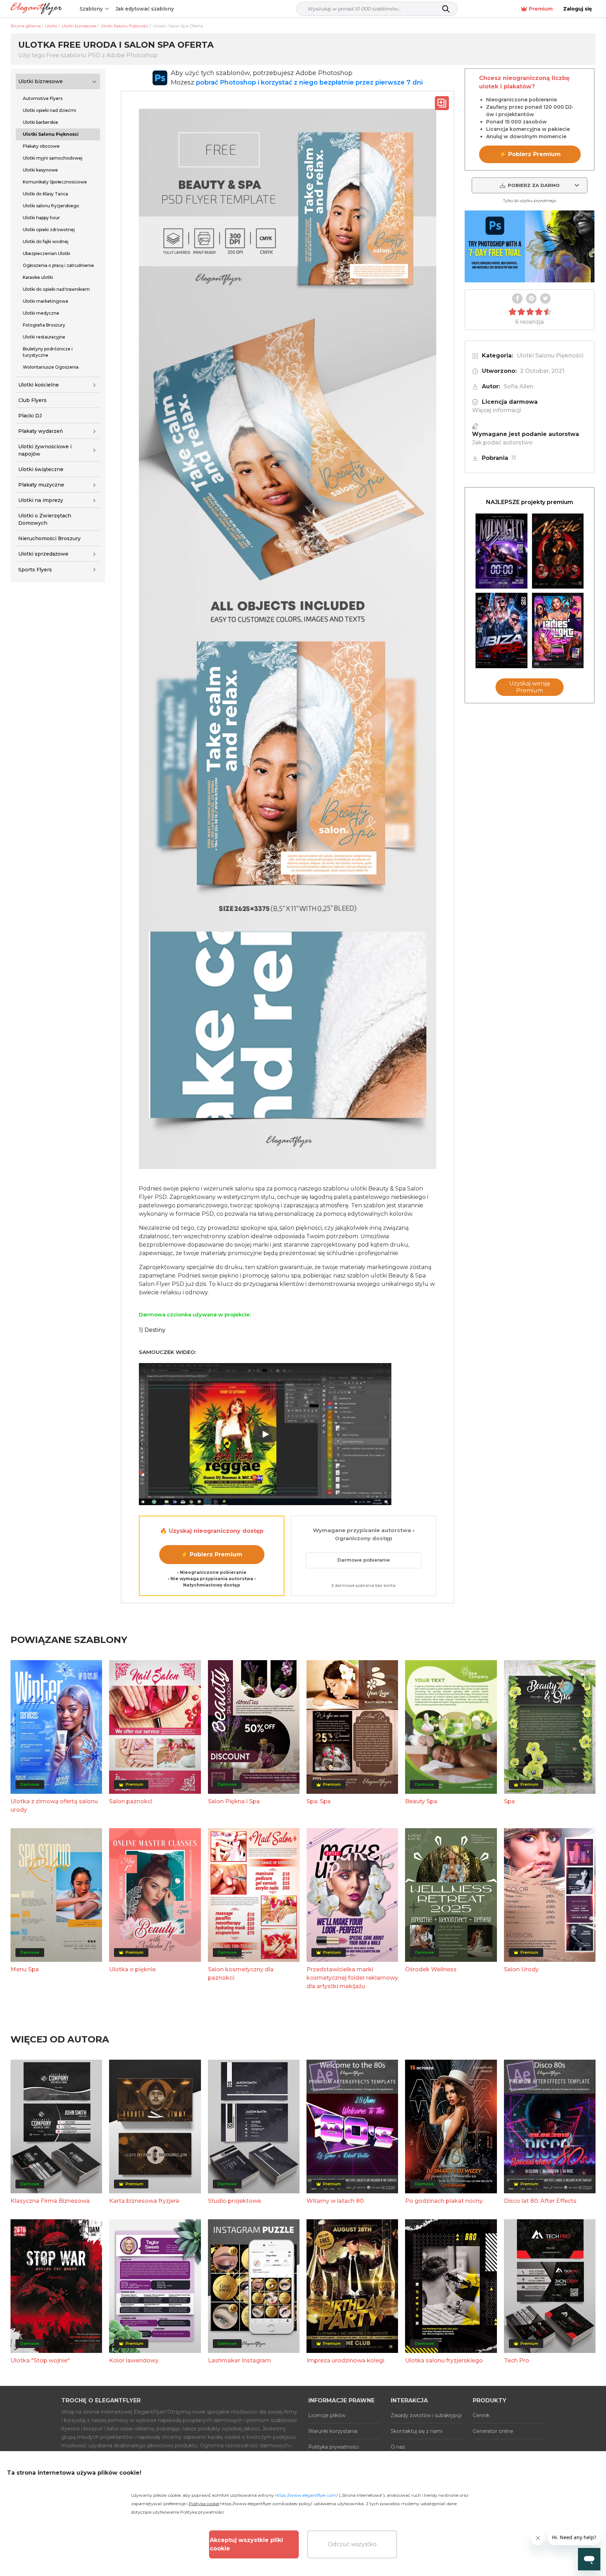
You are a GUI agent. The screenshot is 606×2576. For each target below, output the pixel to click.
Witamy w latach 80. (336, 2201)
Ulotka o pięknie (132, 1969)
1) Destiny (152, 1330)
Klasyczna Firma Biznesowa (50, 2201)
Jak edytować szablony (145, 9)
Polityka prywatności (334, 2447)
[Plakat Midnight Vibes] (501, 551)
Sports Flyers (35, 570)
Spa (509, 1801)
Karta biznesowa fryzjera (144, 2201)
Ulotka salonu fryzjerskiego (444, 2360)
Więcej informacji (497, 410)
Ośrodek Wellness (431, 1969)
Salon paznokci (131, 1801)
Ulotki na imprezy (41, 500)
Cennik (481, 2415)
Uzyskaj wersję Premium (530, 687)
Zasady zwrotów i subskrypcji (426, 2415)
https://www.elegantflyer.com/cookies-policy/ (266, 2504)
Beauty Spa (421, 1801)
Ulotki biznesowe (41, 81)
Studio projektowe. (235, 2201)
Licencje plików (327, 2415)
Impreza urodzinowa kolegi (345, 2360)
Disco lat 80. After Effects (540, 2201)
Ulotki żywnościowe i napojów (45, 450)
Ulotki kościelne (39, 385)
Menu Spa (25, 1969)
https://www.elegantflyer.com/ (306, 2495)
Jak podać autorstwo (502, 442)
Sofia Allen (519, 386)
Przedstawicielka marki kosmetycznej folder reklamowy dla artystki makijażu (352, 1978)
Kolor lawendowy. (134, 2360)
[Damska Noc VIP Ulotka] (558, 630)
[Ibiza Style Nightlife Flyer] (501, 630)
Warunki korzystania (333, 2431)
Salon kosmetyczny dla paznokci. (241, 1974)
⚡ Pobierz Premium (212, 1554)
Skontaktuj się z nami (417, 2431)
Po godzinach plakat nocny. (444, 2201)
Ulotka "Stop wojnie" (40, 2360)
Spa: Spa (319, 1801)
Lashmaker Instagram (240, 2360)
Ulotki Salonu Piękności (550, 355)
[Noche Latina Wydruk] (558, 551)
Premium (541, 9)
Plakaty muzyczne (41, 485)
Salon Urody (521, 1969)
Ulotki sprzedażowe (43, 554)
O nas (398, 2447)
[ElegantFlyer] (36, 9)
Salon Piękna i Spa (234, 1801)
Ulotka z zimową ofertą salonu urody (54, 1806)
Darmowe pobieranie (364, 1560)
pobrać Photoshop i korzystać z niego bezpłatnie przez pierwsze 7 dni (309, 82)
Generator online (493, 2431)
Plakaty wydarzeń (41, 431)
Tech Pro (517, 2360)
